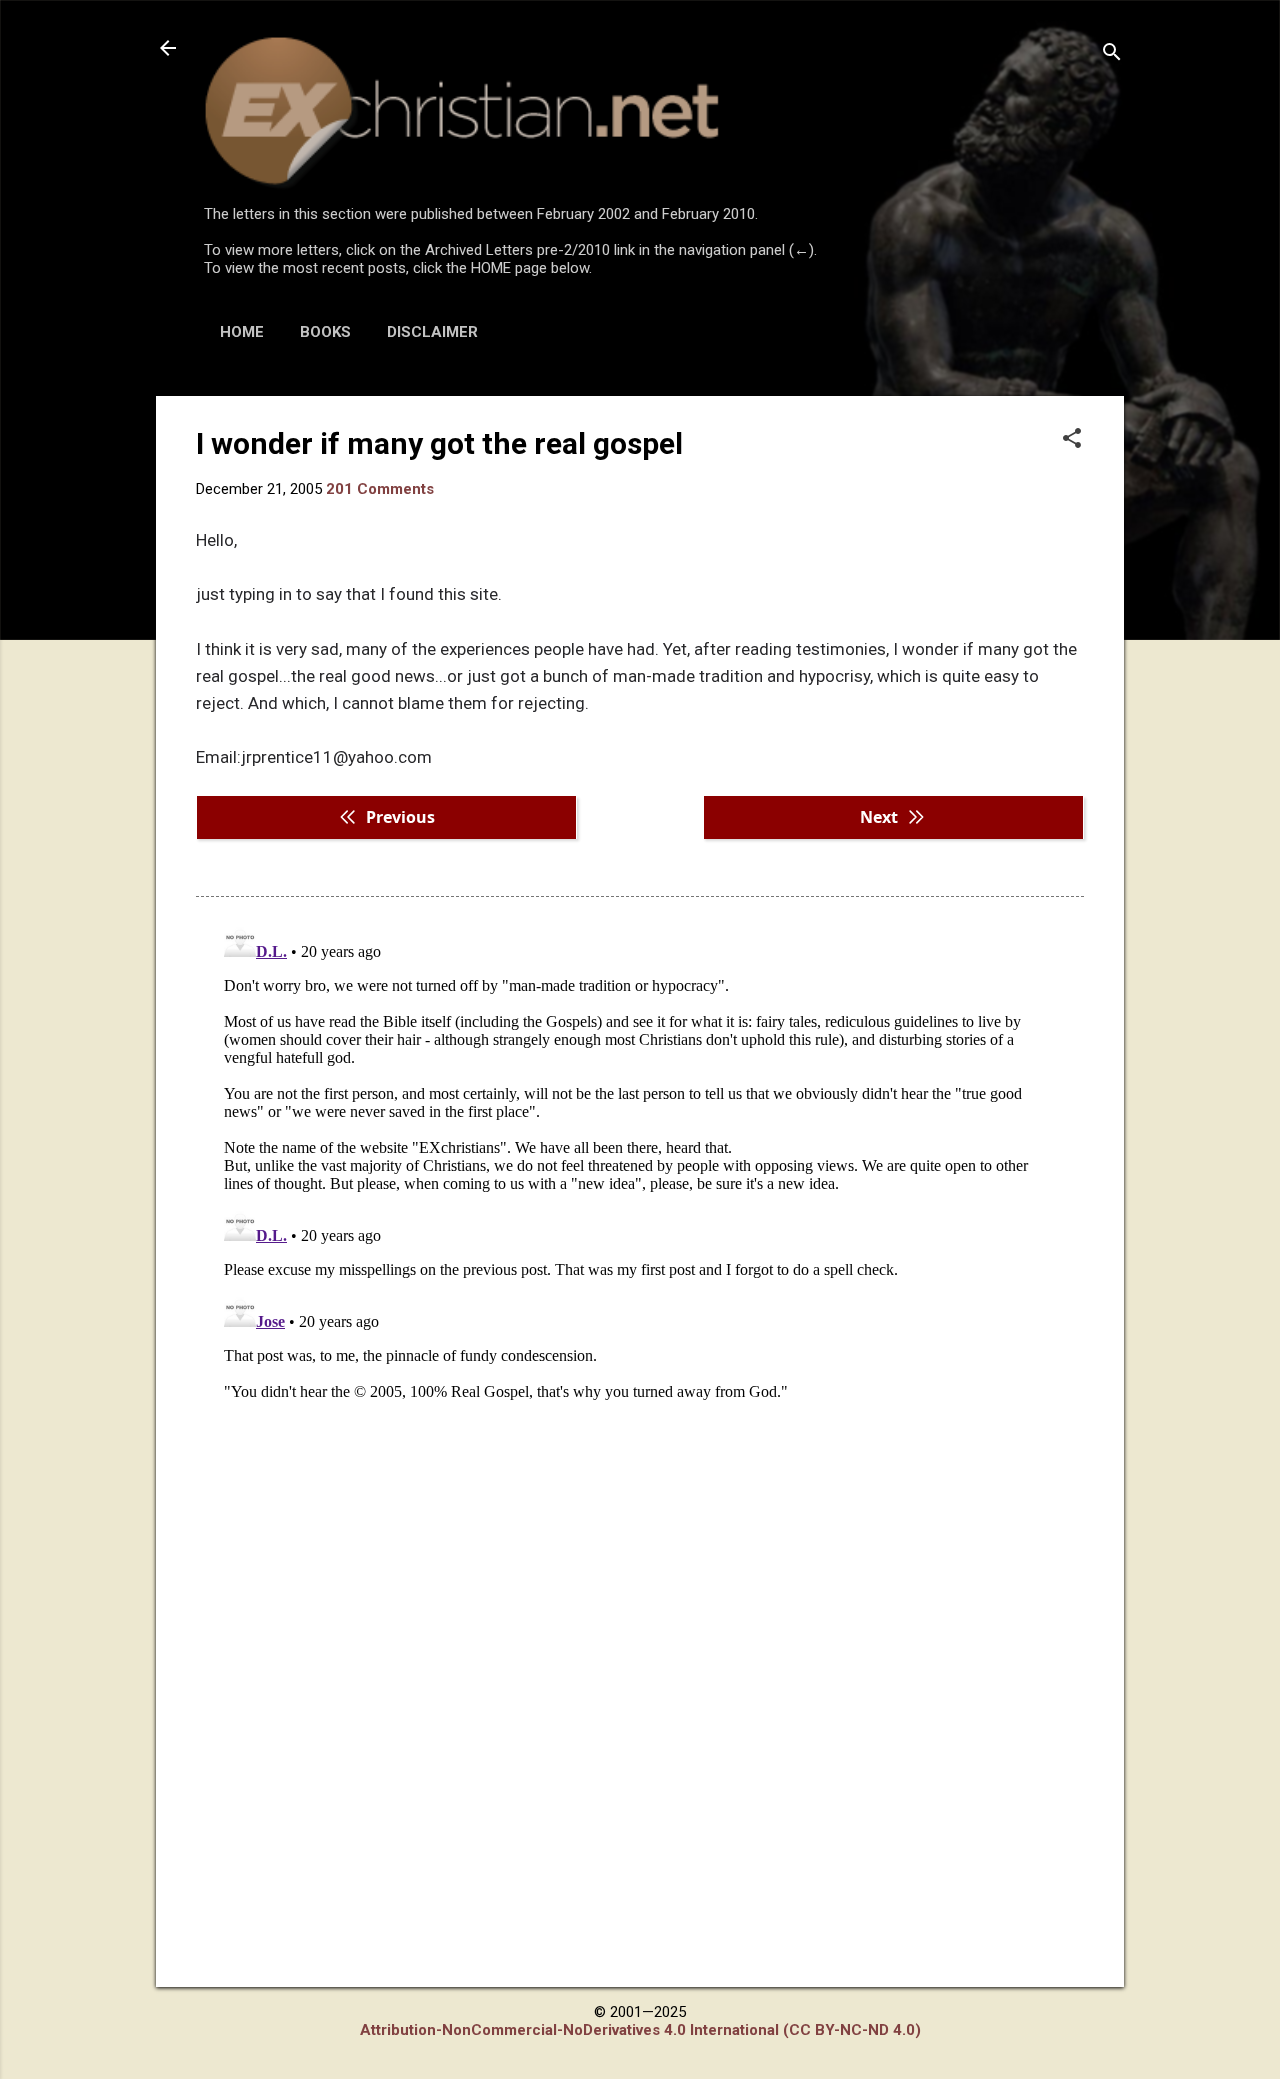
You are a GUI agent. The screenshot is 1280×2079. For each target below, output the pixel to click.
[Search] (1112, 54)
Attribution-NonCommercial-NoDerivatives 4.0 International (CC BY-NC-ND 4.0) (640, 2030)
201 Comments (380, 489)
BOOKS (325, 332)
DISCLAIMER (432, 332)
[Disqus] (640, 1167)
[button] (1072, 440)
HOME (242, 332)
